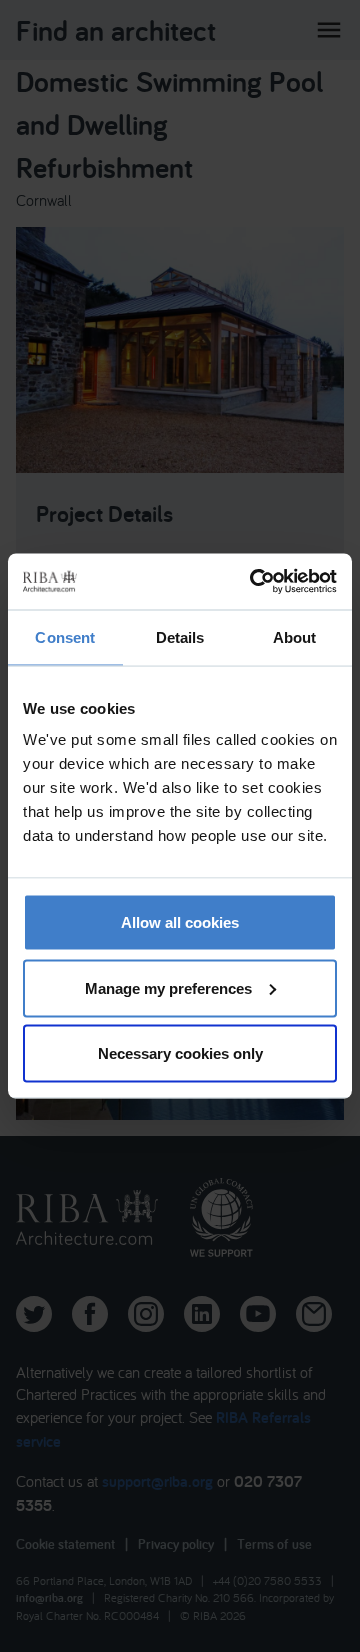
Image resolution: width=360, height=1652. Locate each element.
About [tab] (295, 636)
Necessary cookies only (180, 1053)
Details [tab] (180, 636)
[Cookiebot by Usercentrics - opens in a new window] (254, 582)
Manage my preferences (168, 987)
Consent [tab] (65, 636)
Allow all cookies (180, 922)
